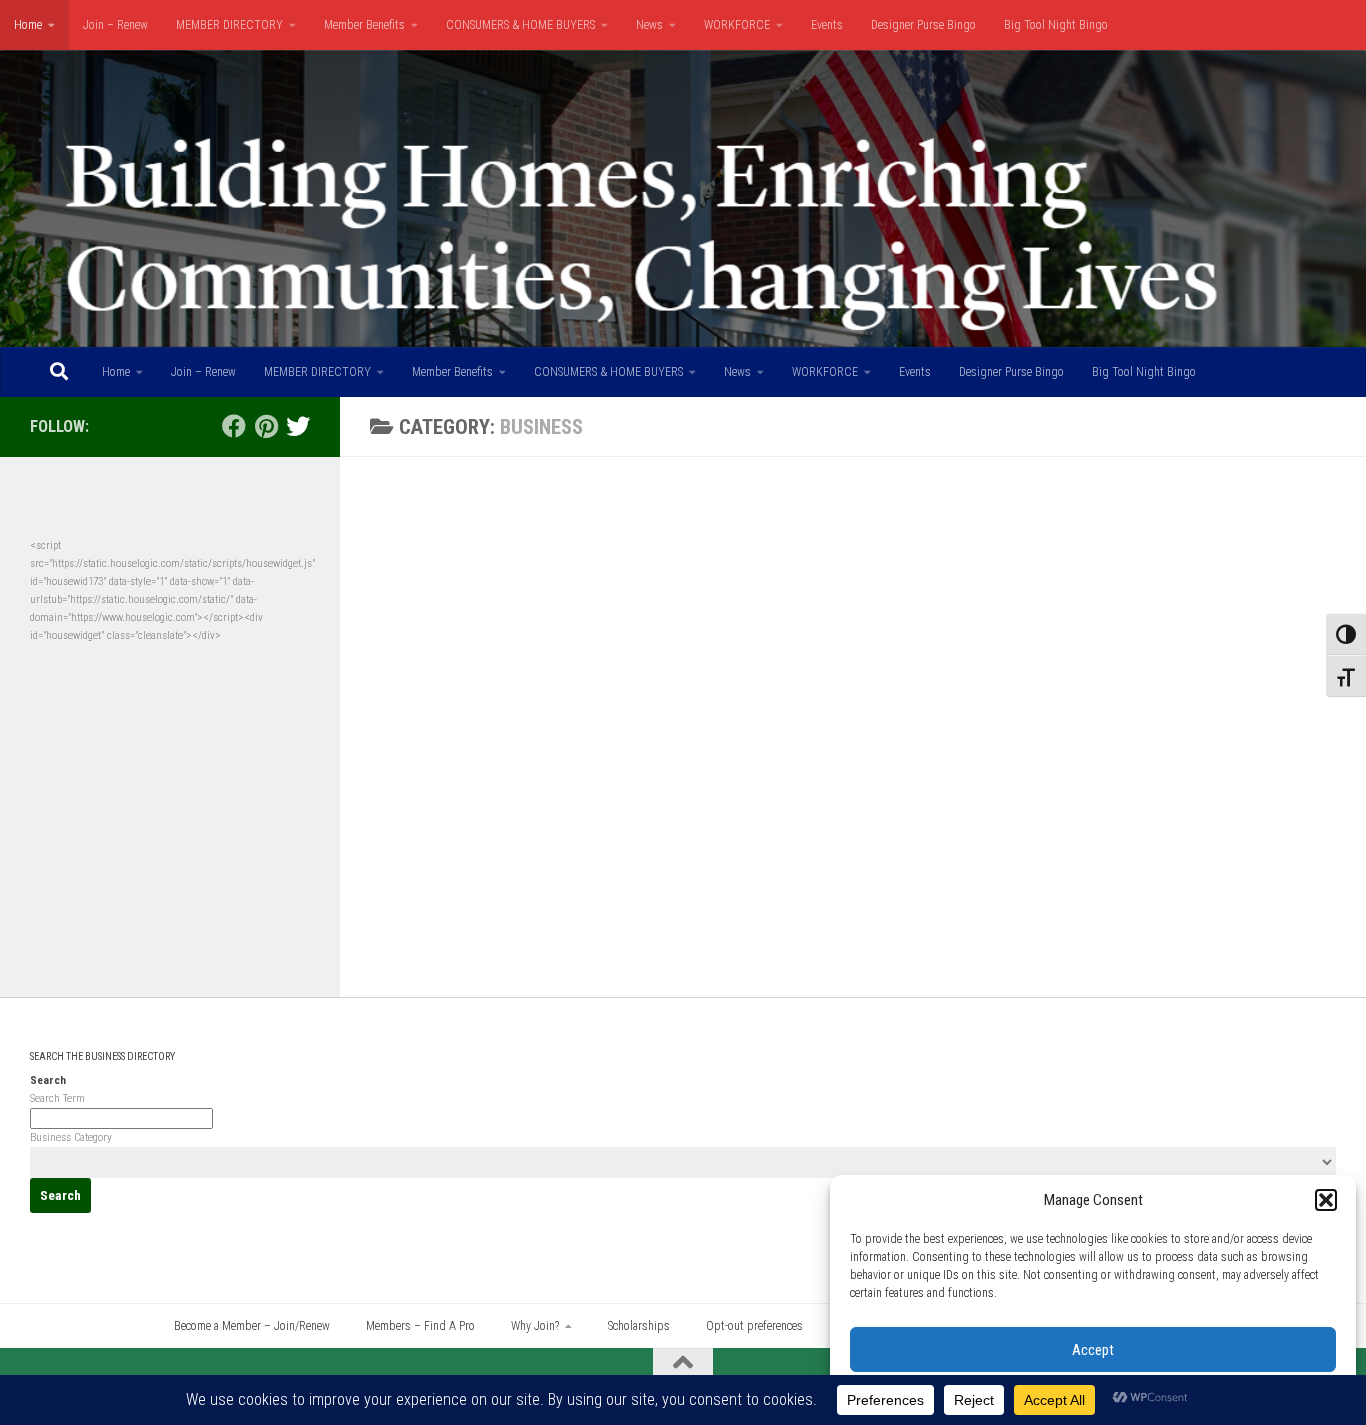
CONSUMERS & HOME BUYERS (520, 25)
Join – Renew (115, 25)
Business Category (71, 1137)
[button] (1326, 1200)
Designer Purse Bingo (923, 25)
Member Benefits (364, 25)
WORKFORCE (737, 25)
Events (827, 25)
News (649, 25)
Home (28, 25)
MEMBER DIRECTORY (229, 25)
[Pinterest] (266, 426)
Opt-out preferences (754, 1326)
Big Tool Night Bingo (1056, 25)
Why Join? (535, 1326)
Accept (1093, 1350)
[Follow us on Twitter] (298, 426)
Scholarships (639, 1326)
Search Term (57, 1098)
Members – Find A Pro (420, 1326)
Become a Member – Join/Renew (252, 1326)
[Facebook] (234, 426)
